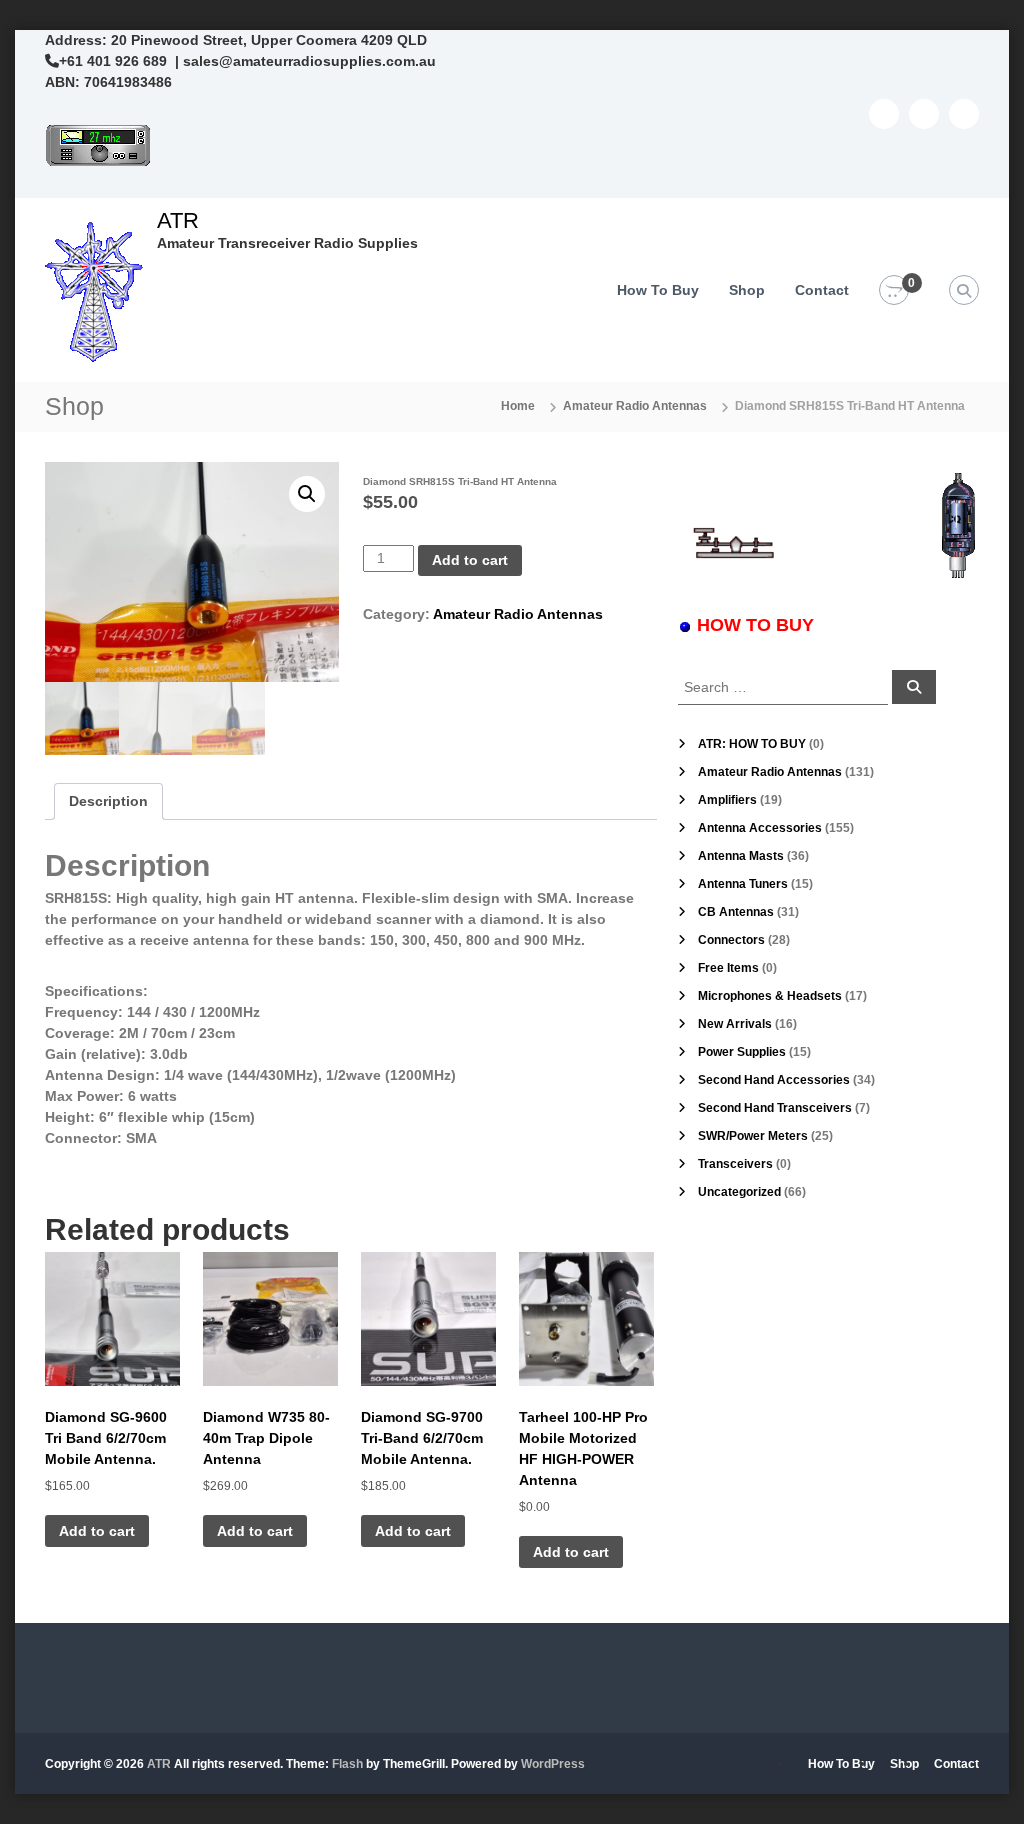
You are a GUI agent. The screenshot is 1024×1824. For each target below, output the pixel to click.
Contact (822, 290)
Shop (747, 290)
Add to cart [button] (97, 1531)
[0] (894, 291)
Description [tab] (108, 801)
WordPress (553, 1764)
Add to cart (470, 560)
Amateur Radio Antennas (635, 406)
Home (518, 406)
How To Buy (658, 290)
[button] (307, 494)
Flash (347, 1764)
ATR (178, 220)
